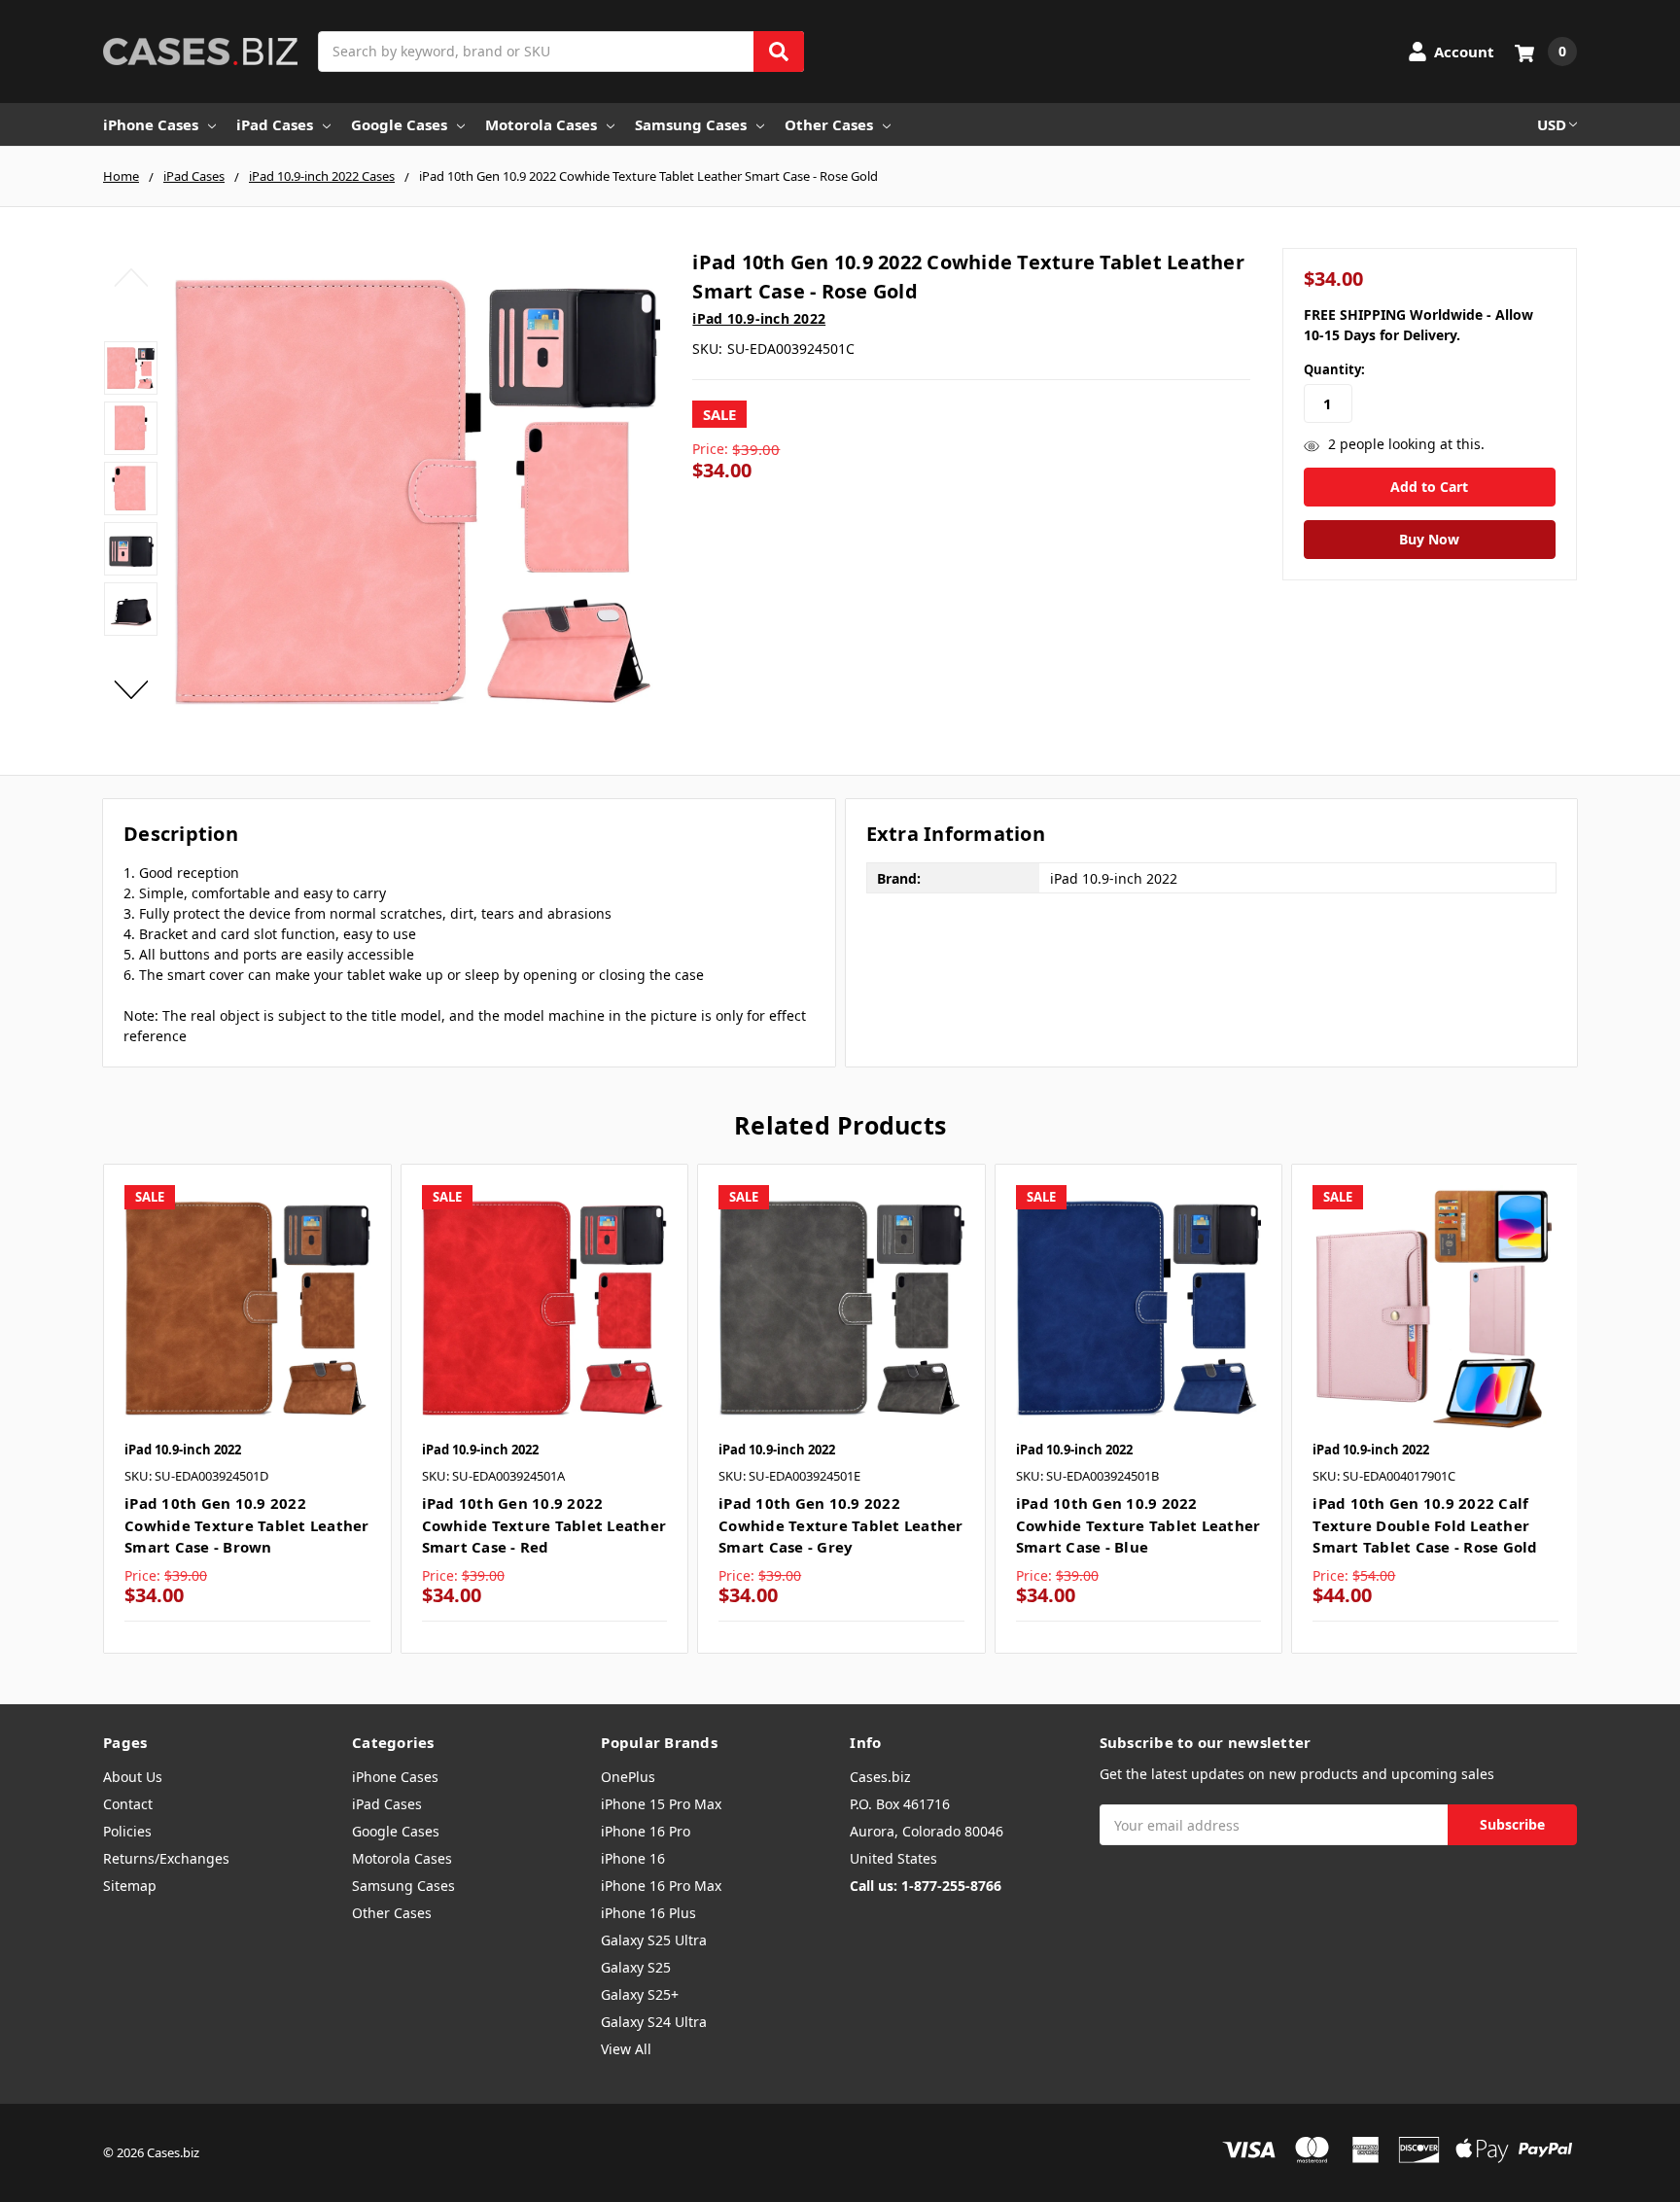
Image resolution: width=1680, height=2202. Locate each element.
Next (131, 689)
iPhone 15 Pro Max (661, 1804)
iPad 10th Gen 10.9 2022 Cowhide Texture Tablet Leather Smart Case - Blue (1138, 1525)
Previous (131, 277)
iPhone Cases (151, 124)
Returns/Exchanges (166, 1858)
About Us (133, 1777)
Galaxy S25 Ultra (654, 1940)
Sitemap (130, 1886)
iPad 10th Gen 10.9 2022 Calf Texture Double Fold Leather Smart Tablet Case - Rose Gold (1425, 1525)
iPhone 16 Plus (648, 1913)
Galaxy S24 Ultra (654, 2022)
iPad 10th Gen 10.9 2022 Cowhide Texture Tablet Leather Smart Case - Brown (247, 1525)
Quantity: (1334, 369)
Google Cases (399, 124)
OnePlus (628, 1777)
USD (1552, 124)
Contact (128, 1804)
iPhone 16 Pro (646, 1831)
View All (626, 2049)
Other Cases (829, 124)
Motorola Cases (541, 124)
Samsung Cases (691, 124)
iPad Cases (275, 124)
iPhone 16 (633, 1858)
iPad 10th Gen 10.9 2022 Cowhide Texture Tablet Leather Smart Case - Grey (841, 1525)
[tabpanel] (247, 1409)
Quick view (247, 1307)
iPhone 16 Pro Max (661, 1886)
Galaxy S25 (636, 1967)
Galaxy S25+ (640, 1994)
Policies (127, 1831)
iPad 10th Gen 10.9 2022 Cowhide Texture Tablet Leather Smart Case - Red (544, 1525)
